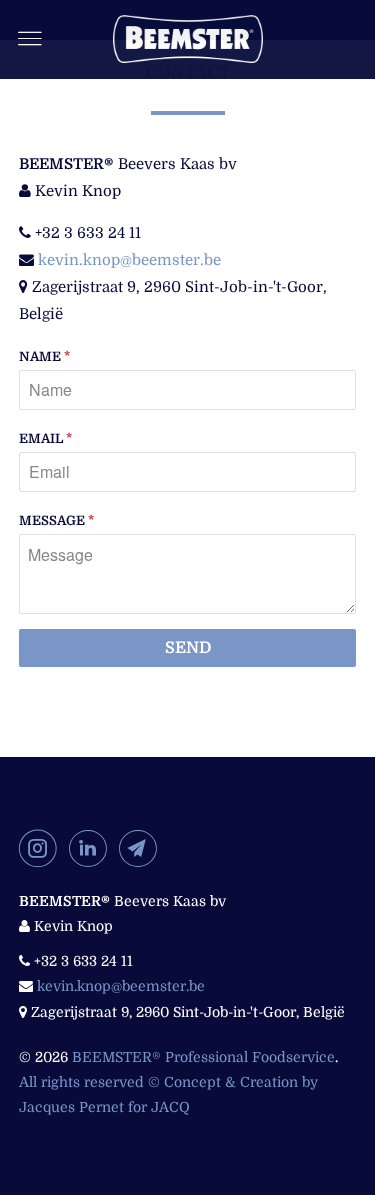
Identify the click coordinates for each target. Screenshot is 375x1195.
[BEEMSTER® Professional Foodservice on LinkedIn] (92, 848)
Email (45, 438)
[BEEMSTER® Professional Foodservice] (188, 39)
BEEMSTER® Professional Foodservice (203, 1057)
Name (44, 356)
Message (56, 520)
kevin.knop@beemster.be (129, 260)
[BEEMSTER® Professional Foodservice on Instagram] (42, 848)
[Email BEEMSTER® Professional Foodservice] (142, 848)
